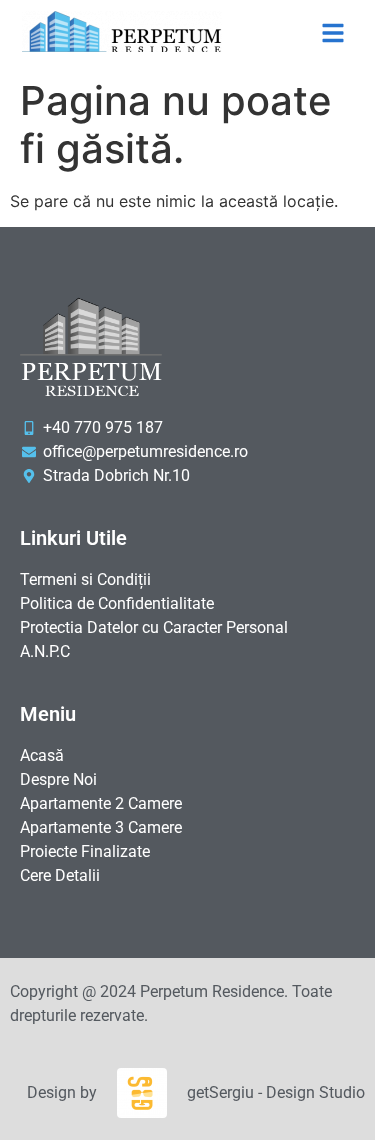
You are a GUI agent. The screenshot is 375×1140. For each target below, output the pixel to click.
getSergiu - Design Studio (276, 1092)
